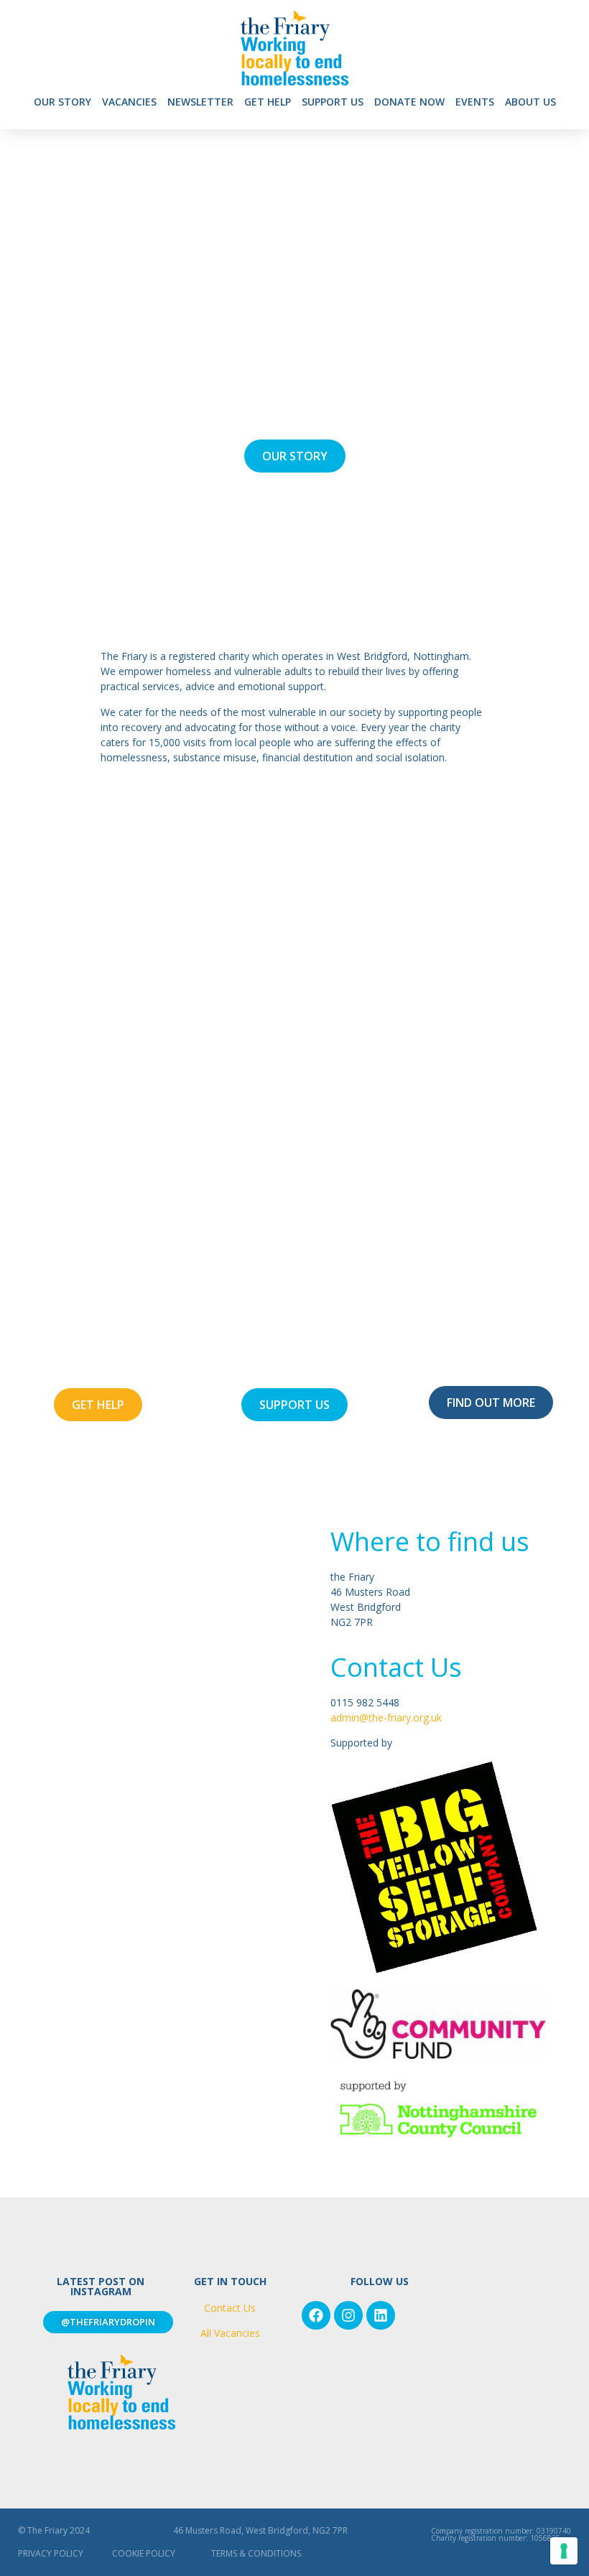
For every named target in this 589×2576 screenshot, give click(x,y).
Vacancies (129, 102)
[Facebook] (316, 2315)
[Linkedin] (381, 2315)
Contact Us (230, 2308)
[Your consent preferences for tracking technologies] (564, 2551)
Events (475, 102)
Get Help (268, 102)
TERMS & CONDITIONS (256, 2553)
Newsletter (200, 102)
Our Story (62, 102)
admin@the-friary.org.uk (386, 1717)
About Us (530, 102)
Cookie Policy (144, 2553)
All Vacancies (230, 2333)
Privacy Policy (51, 2553)
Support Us (333, 102)
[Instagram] (348, 2315)
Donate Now (409, 102)
